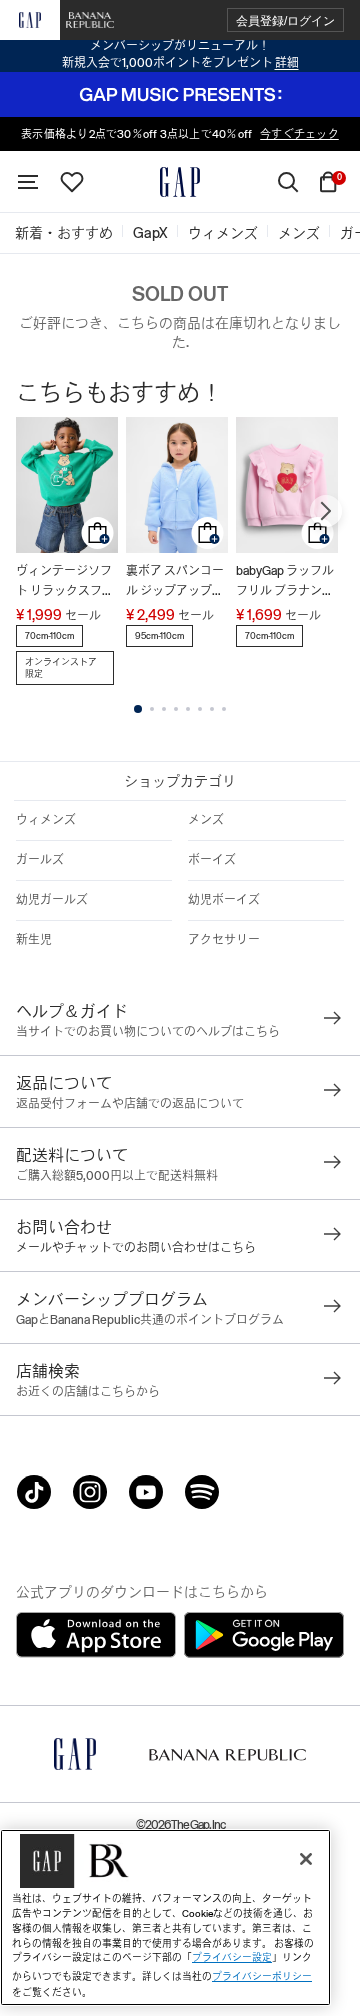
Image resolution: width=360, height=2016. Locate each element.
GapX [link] (150, 233)
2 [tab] (152, 709)
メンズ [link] (299, 233)
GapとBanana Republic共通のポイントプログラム (150, 1320)
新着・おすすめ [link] (64, 233)
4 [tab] (176, 709)
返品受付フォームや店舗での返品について (130, 1104)
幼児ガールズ (52, 900)
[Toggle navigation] (28, 182)
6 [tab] (200, 709)
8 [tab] (224, 709)
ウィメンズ (46, 820)
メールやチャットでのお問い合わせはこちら (136, 1248)
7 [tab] (212, 709)
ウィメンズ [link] (223, 233)
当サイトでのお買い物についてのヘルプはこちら (148, 1032)
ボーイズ (212, 860)
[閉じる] (306, 1859)
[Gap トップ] (180, 182)
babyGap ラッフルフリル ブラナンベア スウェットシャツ (285, 582)
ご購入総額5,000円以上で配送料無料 (117, 1176)
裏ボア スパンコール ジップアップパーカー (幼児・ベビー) (177, 582)
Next (326, 511)
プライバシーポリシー (262, 1976)
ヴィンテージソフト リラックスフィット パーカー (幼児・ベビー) (65, 582)
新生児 (34, 940)
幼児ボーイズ (224, 900)
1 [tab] (138, 709)
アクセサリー (224, 940)
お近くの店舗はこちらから (88, 1392)
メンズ (206, 820)
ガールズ (40, 860)
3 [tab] (164, 709)
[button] (285, 20)
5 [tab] (188, 709)
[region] (165, 1917)
